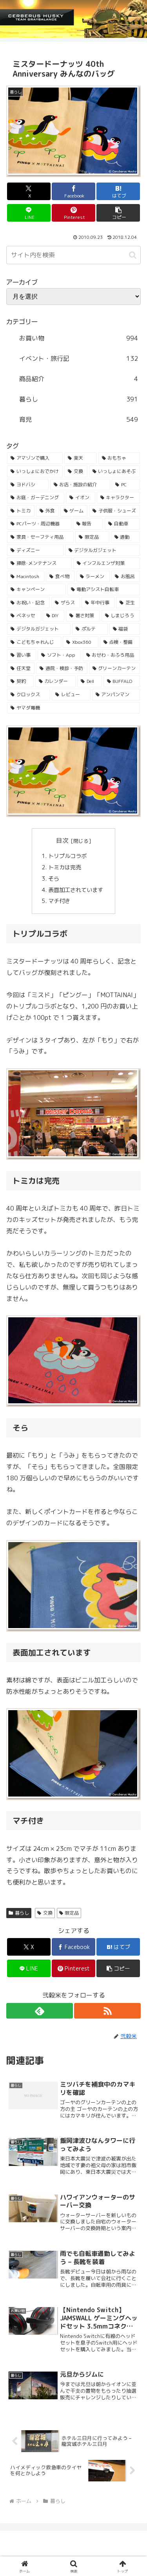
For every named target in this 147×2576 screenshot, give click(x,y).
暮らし (22, 1913)
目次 (62, 840)
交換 (48, 1913)
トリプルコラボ (68, 856)
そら (54, 879)
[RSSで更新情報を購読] (107, 2011)
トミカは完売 (65, 867)
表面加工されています (76, 890)
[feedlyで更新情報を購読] (40, 2011)
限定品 (72, 1913)
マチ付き (60, 901)
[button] (118, 213)
